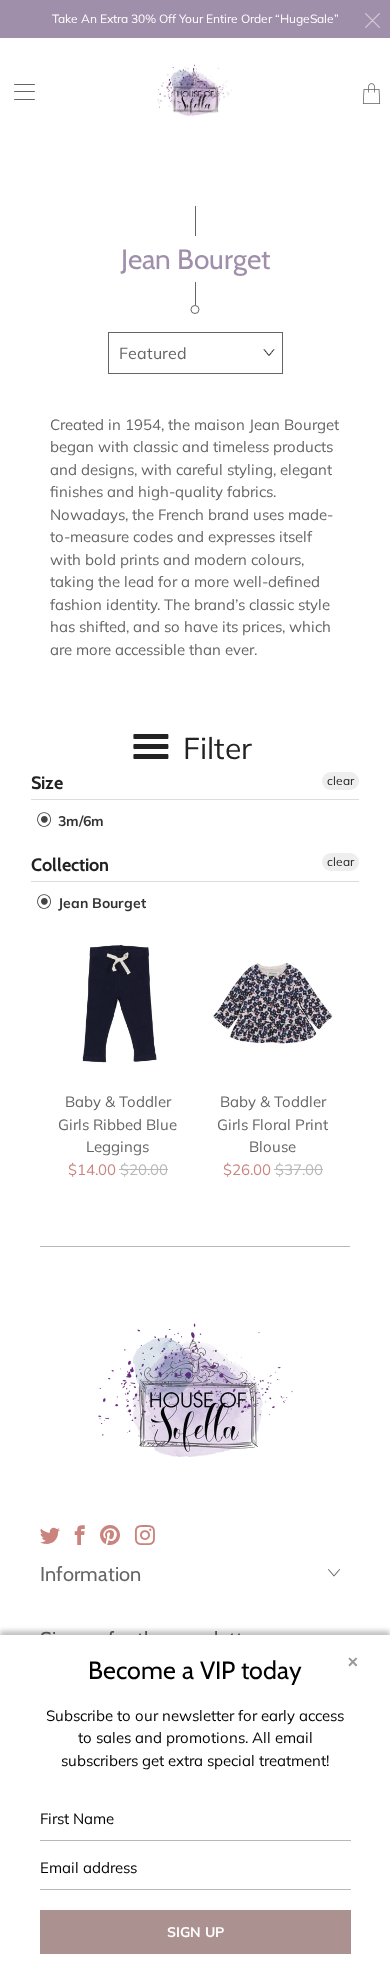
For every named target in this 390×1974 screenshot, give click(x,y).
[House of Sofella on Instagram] (145, 1535)
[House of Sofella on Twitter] (50, 1535)
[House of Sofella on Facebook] (80, 1535)
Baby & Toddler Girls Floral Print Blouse (272, 1003)
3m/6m (79, 821)
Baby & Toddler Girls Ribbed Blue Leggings (117, 1003)
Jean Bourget (100, 903)
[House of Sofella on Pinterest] (110, 1535)
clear (340, 780)
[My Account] (17, 91)
